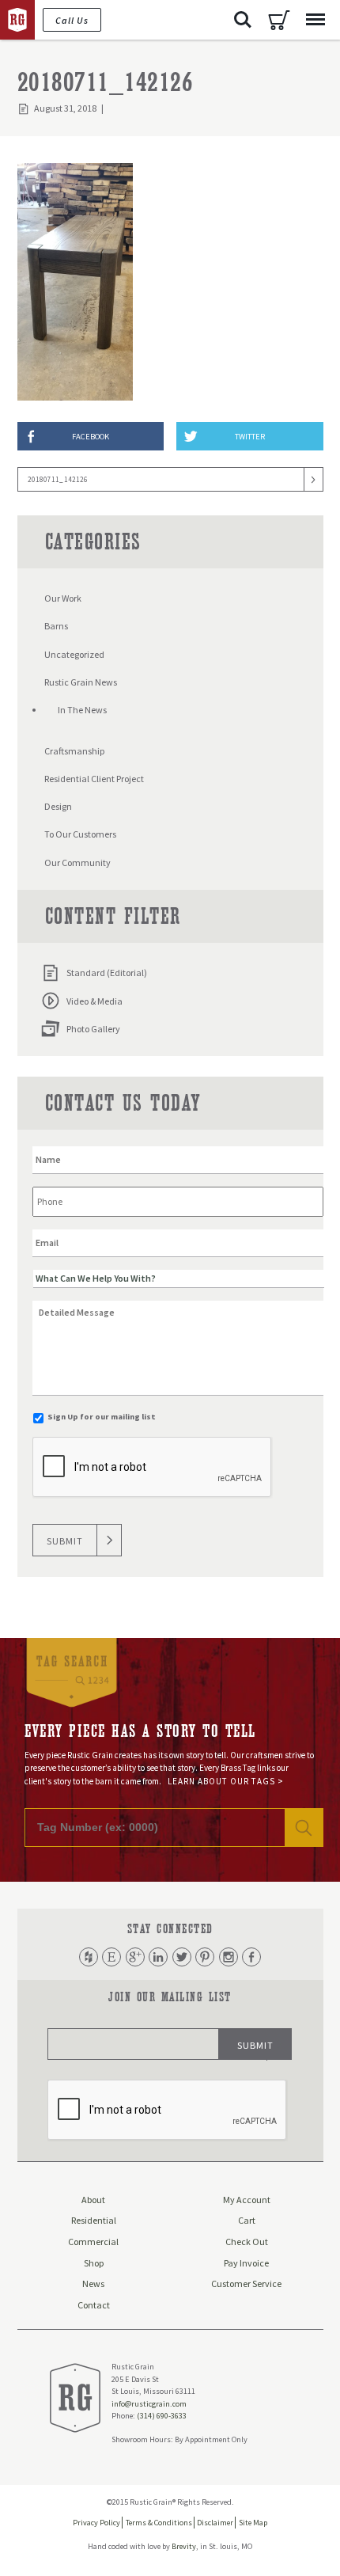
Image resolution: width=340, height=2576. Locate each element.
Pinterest (205, 1957)
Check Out (247, 2242)
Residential (94, 2220)
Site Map (253, 2523)
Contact (94, 2305)
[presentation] (153, 1468)
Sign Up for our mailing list (102, 1417)
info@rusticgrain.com (149, 2404)
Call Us (72, 20)
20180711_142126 (58, 479)
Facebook (251, 1957)
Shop (94, 2263)
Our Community (77, 862)
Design (58, 806)
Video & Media (94, 1001)
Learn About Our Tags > (226, 1781)
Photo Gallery (93, 1029)
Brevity (184, 2546)
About (93, 2200)
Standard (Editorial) (107, 973)
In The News (82, 710)
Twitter (182, 1957)
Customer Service (246, 2283)
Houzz (89, 1957)
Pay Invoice (246, 2263)
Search (243, 20)
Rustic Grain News (81, 682)
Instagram (229, 1957)
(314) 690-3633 (162, 2416)
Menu (315, 20)
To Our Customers (80, 834)
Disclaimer (215, 2523)
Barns (56, 626)
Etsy (111, 1957)
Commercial (93, 2242)
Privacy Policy (96, 2523)
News (93, 2283)
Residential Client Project (94, 779)
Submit (65, 1541)
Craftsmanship (74, 751)
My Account (247, 2200)
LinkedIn (158, 1957)
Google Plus (135, 1957)
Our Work (63, 598)
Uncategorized (74, 654)
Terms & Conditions (159, 2523)
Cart (279, 20)
